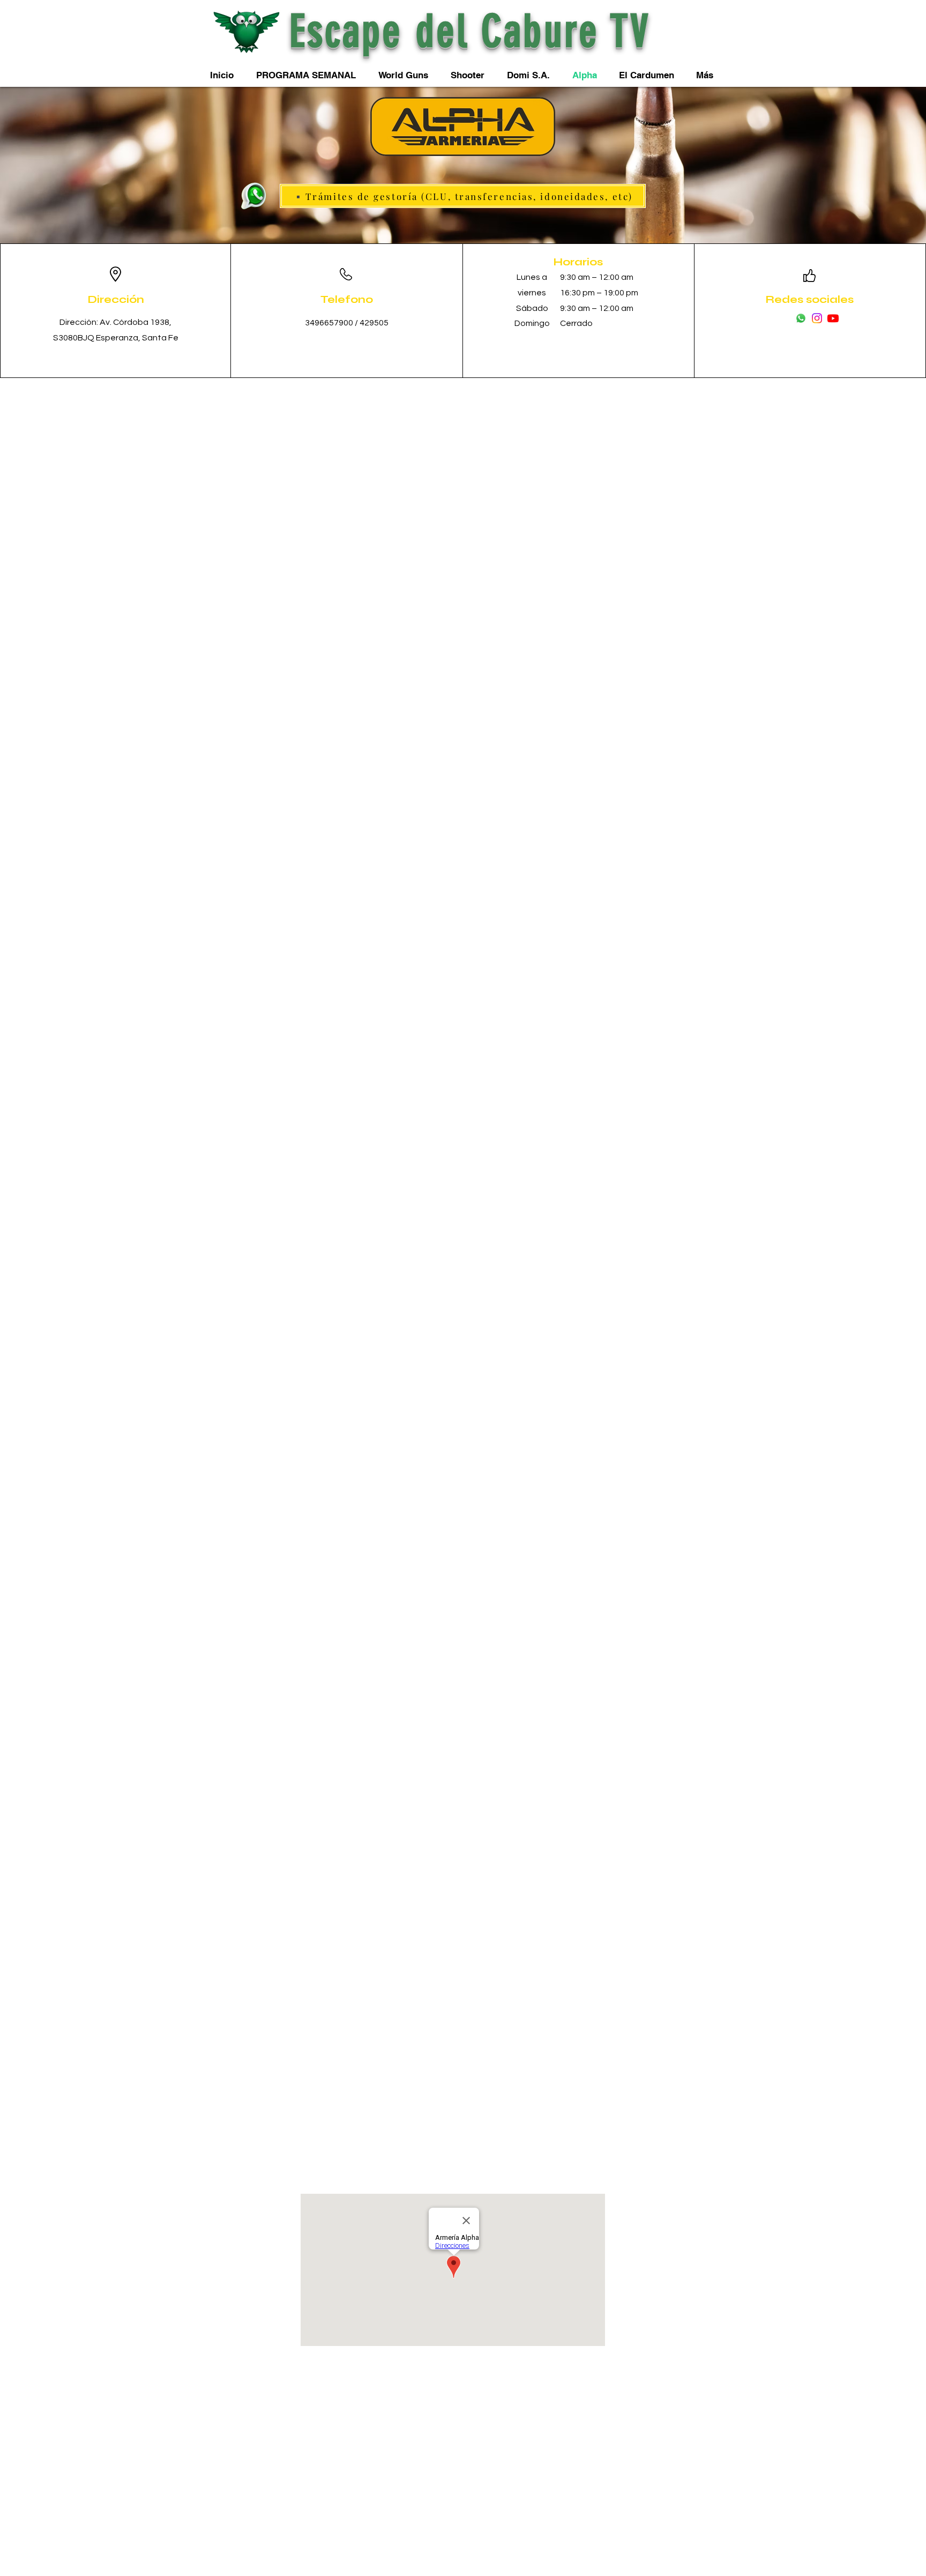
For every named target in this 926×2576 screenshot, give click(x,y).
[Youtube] (833, 318)
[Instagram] (817, 318)
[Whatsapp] (801, 318)
